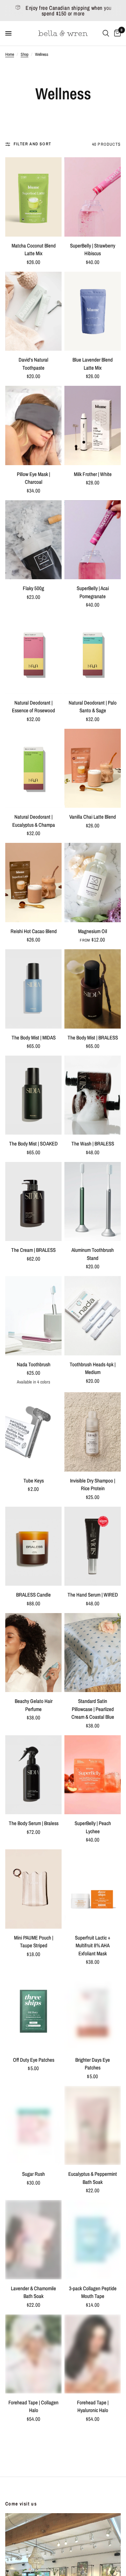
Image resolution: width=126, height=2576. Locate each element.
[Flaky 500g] (33, 540)
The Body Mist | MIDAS (34, 1038)
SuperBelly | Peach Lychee (93, 1827)
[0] (116, 33)
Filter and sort (32, 144)
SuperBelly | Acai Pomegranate (93, 592)
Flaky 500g (33, 588)
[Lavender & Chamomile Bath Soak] (33, 2240)
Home (10, 54)
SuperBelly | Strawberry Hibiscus (93, 250)
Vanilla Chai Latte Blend (93, 817)
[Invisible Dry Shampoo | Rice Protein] (93, 1432)
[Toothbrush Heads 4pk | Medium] (93, 1316)
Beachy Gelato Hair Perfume (34, 1705)
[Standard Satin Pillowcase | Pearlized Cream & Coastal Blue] (93, 1653)
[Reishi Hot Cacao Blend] (33, 882)
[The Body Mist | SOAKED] (33, 1095)
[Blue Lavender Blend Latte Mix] (93, 311)
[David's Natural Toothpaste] (33, 311)
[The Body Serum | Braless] (33, 1775)
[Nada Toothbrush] (33, 1316)
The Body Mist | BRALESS (93, 1038)
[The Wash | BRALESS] (93, 1095)
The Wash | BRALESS (93, 1144)
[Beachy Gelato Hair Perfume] (33, 1653)
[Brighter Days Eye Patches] (93, 2011)
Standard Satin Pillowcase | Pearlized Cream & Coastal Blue (93, 1709)
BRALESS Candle (33, 1595)
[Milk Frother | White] (93, 425)
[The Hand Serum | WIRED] (93, 1546)
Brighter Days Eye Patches (93, 2064)
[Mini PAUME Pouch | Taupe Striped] (33, 1889)
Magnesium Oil (93, 931)
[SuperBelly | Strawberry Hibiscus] (93, 197)
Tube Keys (34, 1481)
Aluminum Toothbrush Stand (93, 1254)
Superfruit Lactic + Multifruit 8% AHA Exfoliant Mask (93, 1946)
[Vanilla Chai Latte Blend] (93, 768)
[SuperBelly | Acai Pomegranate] (93, 540)
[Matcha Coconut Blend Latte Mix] (33, 197)
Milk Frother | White (93, 474)
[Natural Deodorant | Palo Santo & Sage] (93, 654)
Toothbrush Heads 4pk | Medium (93, 1368)
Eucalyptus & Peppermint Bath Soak (93, 2178)
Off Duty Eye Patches (34, 2060)
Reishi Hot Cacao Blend (34, 931)
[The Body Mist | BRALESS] (93, 989)
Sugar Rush (33, 2174)
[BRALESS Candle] (33, 1546)
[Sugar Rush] (33, 2125)
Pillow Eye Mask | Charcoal (33, 478)
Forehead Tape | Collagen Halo (33, 2406)
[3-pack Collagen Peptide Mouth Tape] (93, 2240)
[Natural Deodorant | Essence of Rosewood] (33, 654)
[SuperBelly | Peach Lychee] (93, 1775)
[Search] (106, 33)
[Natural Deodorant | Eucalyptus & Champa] (33, 768)
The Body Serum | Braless (34, 1823)
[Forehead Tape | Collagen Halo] (33, 2354)
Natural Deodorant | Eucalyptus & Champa (34, 821)
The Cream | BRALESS (33, 1250)
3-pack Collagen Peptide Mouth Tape (93, 2292)
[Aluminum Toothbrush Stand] (93, 1201)
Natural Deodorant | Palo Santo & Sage (93, 707)
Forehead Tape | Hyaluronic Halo (93, 2406)
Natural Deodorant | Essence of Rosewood (33, 707)
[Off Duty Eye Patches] (33, 2011)
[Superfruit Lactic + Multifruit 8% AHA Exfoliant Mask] (93, 1889)
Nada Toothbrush (34, 1364)
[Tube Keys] (33, 1432)
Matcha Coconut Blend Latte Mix (34, 250)
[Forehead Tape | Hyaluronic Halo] (93, 2354)
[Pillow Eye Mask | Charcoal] (33, 425)
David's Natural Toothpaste (33, 364)
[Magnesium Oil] (93, 882)
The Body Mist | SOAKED (33, 1144)
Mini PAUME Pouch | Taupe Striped (34, 1942)
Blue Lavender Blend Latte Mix (93, 364)
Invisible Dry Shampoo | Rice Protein (93, 1485)
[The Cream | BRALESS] (33, 1201)
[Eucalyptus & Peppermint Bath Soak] (93, 2125)
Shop (24, 54)
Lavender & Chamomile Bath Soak (33, 2292)
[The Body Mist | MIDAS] (33, 989)
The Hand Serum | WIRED (93, 1595)
